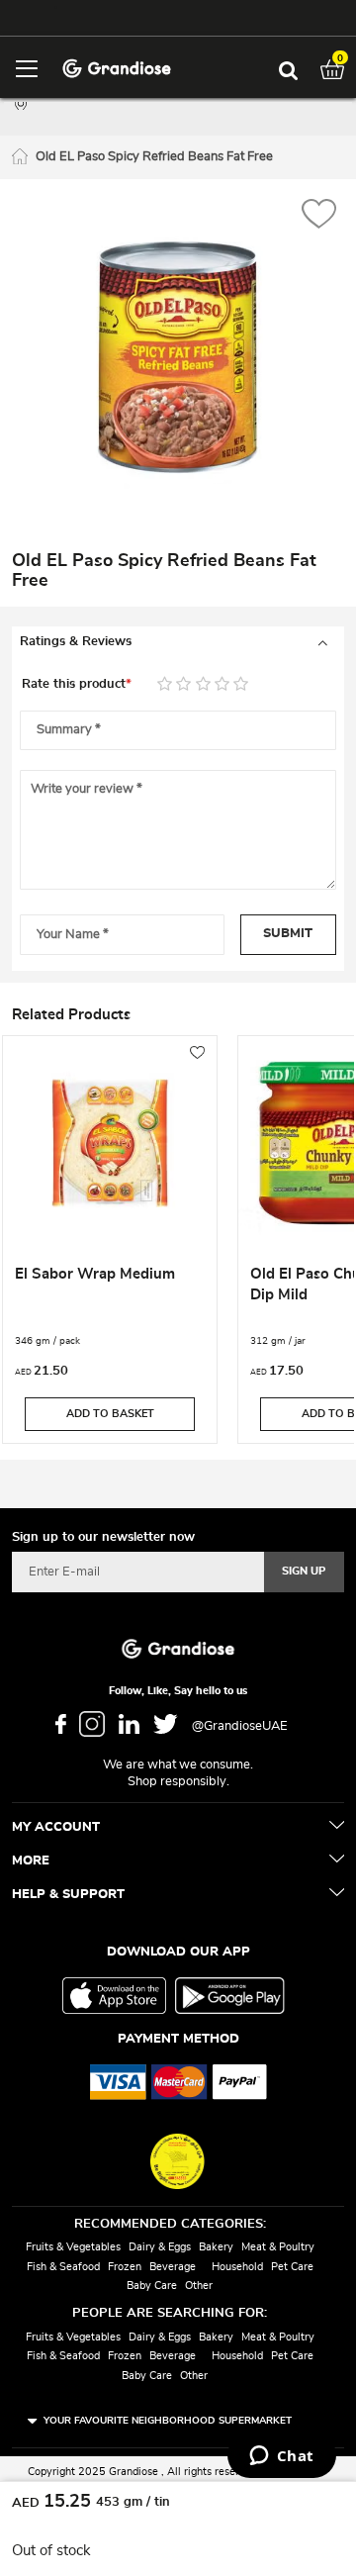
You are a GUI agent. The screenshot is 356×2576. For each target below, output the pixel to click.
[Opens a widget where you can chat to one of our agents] (281, 2457)
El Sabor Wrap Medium (95, 1274)
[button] (319, 216)
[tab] (178, 642)
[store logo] (116, 67)
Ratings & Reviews (76, 642)
